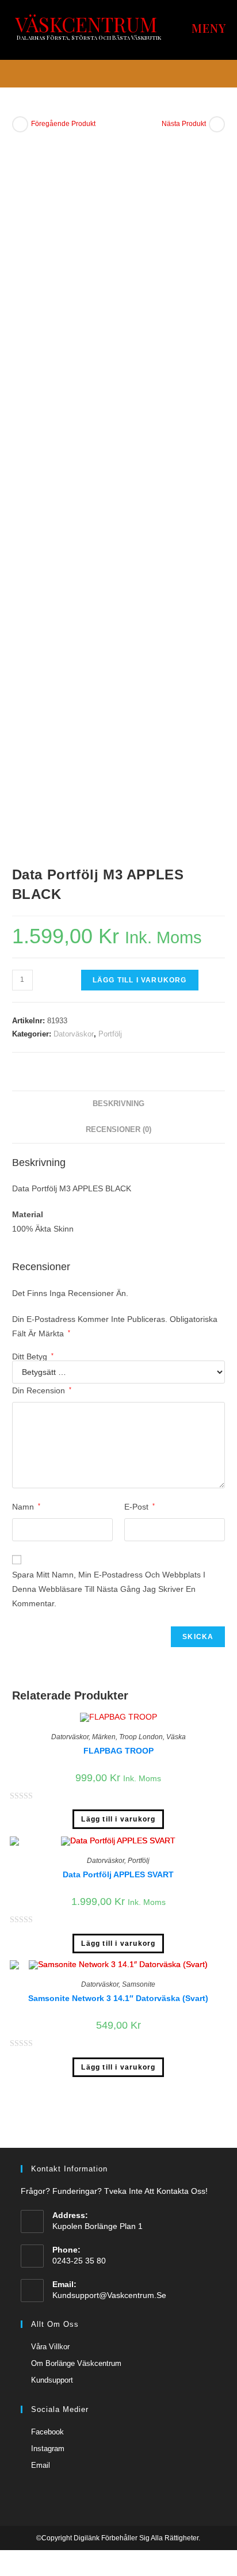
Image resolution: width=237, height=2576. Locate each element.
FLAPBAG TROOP (118, 1751)
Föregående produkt (63, 124)
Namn (26, 1507)
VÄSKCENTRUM (86, 24)
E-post (139, 1507)
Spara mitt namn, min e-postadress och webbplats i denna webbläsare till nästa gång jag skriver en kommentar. (109, 1589)
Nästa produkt (184, 124)
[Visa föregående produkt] (20, 124)
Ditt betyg (33, 1356)
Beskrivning (118, 1104)
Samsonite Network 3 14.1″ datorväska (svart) (118, 1998)
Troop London (141, 1737)
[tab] (119, 1104)
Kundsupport (52, 2380)
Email (41, 2465)
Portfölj (110, 1034)
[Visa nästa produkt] (217, 124)
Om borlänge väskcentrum (76, 2363)
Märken (104, 1737)
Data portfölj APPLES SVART (118, 1874)
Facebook (47, 2432)
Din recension (42, 1390)
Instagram (48, 2449)
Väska (176, 1737)
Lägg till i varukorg (140, 980)
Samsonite (139, 1984)
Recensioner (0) (118, 1130)
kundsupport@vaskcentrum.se (109, 2295)
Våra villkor (50, 2347)
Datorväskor (74, 1034)
